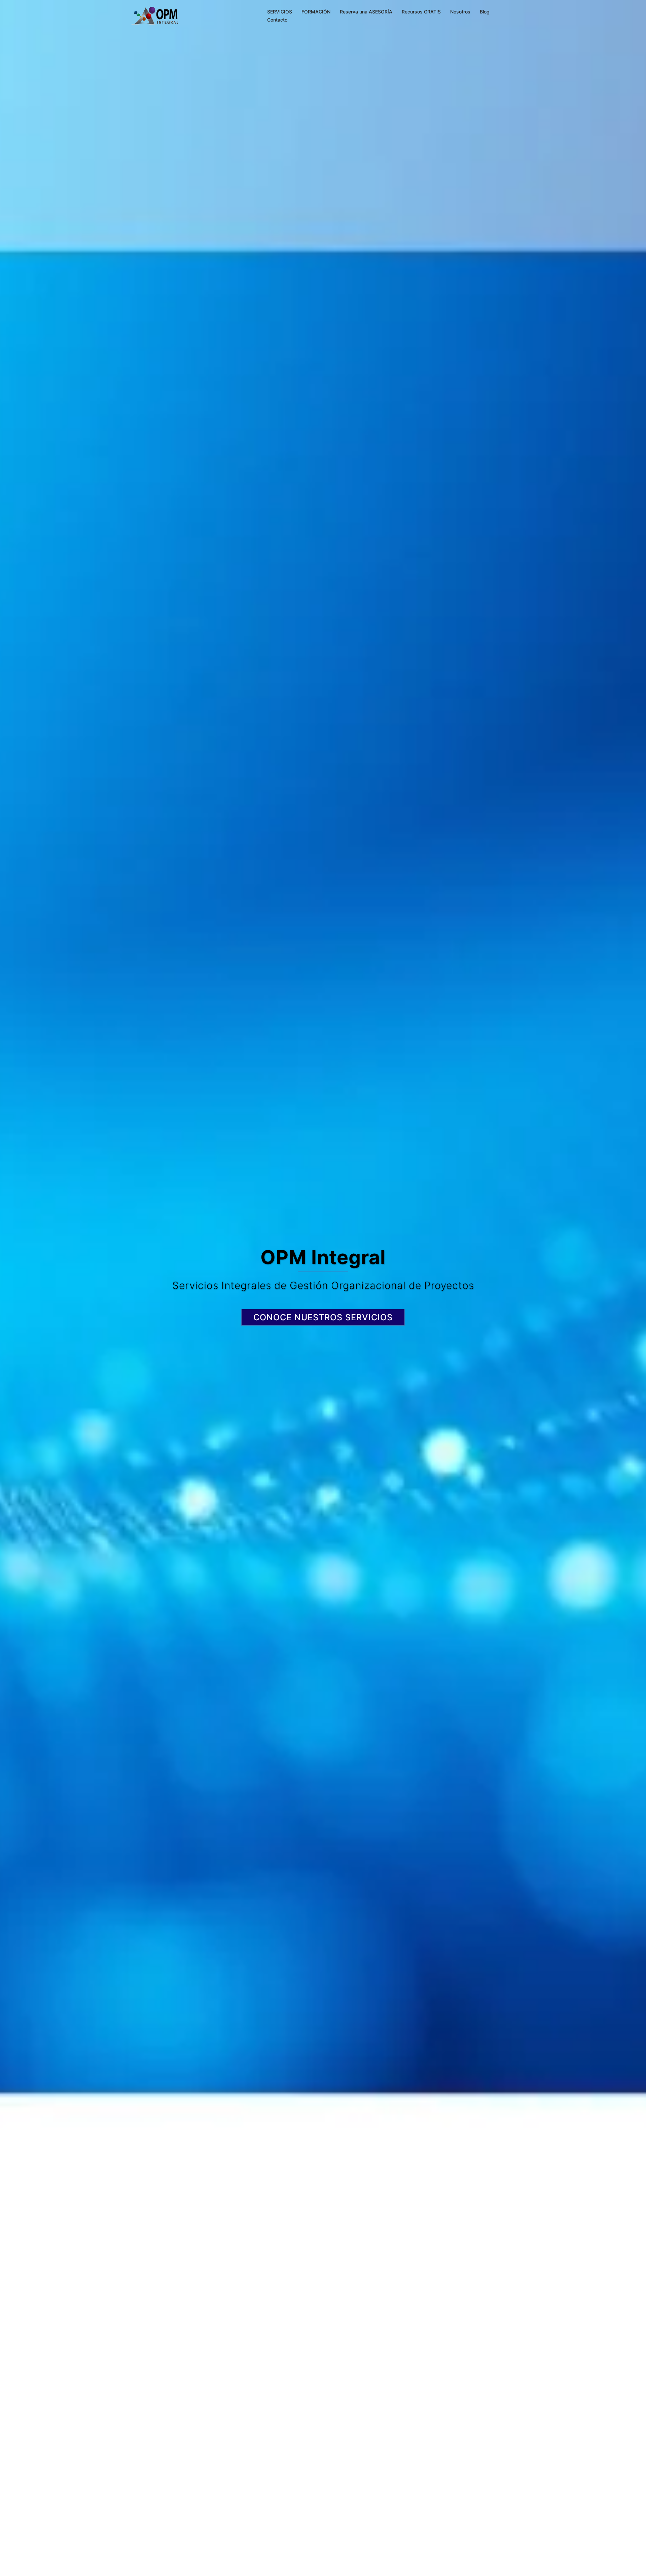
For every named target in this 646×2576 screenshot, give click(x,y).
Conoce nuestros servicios (323, 1317)
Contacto (277, 20)
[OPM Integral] (155, 15)
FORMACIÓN (316, 12)
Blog (485, 12)
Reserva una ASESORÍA (366, 12)
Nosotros (460, 12)
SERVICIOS (280, 12)
